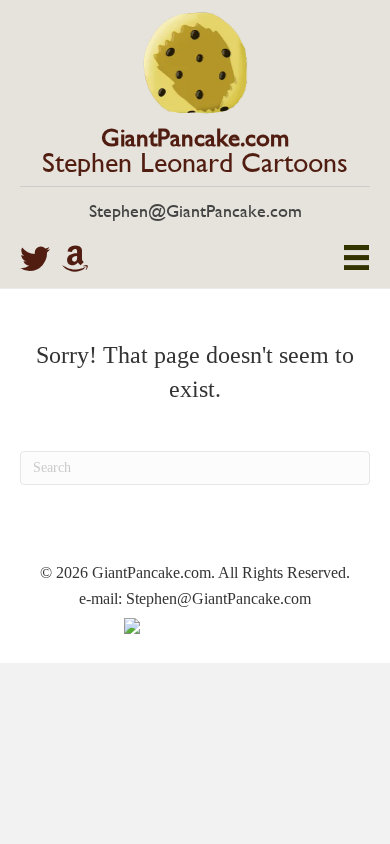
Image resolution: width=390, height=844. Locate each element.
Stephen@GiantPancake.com (195, 210)
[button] (35, 259)
